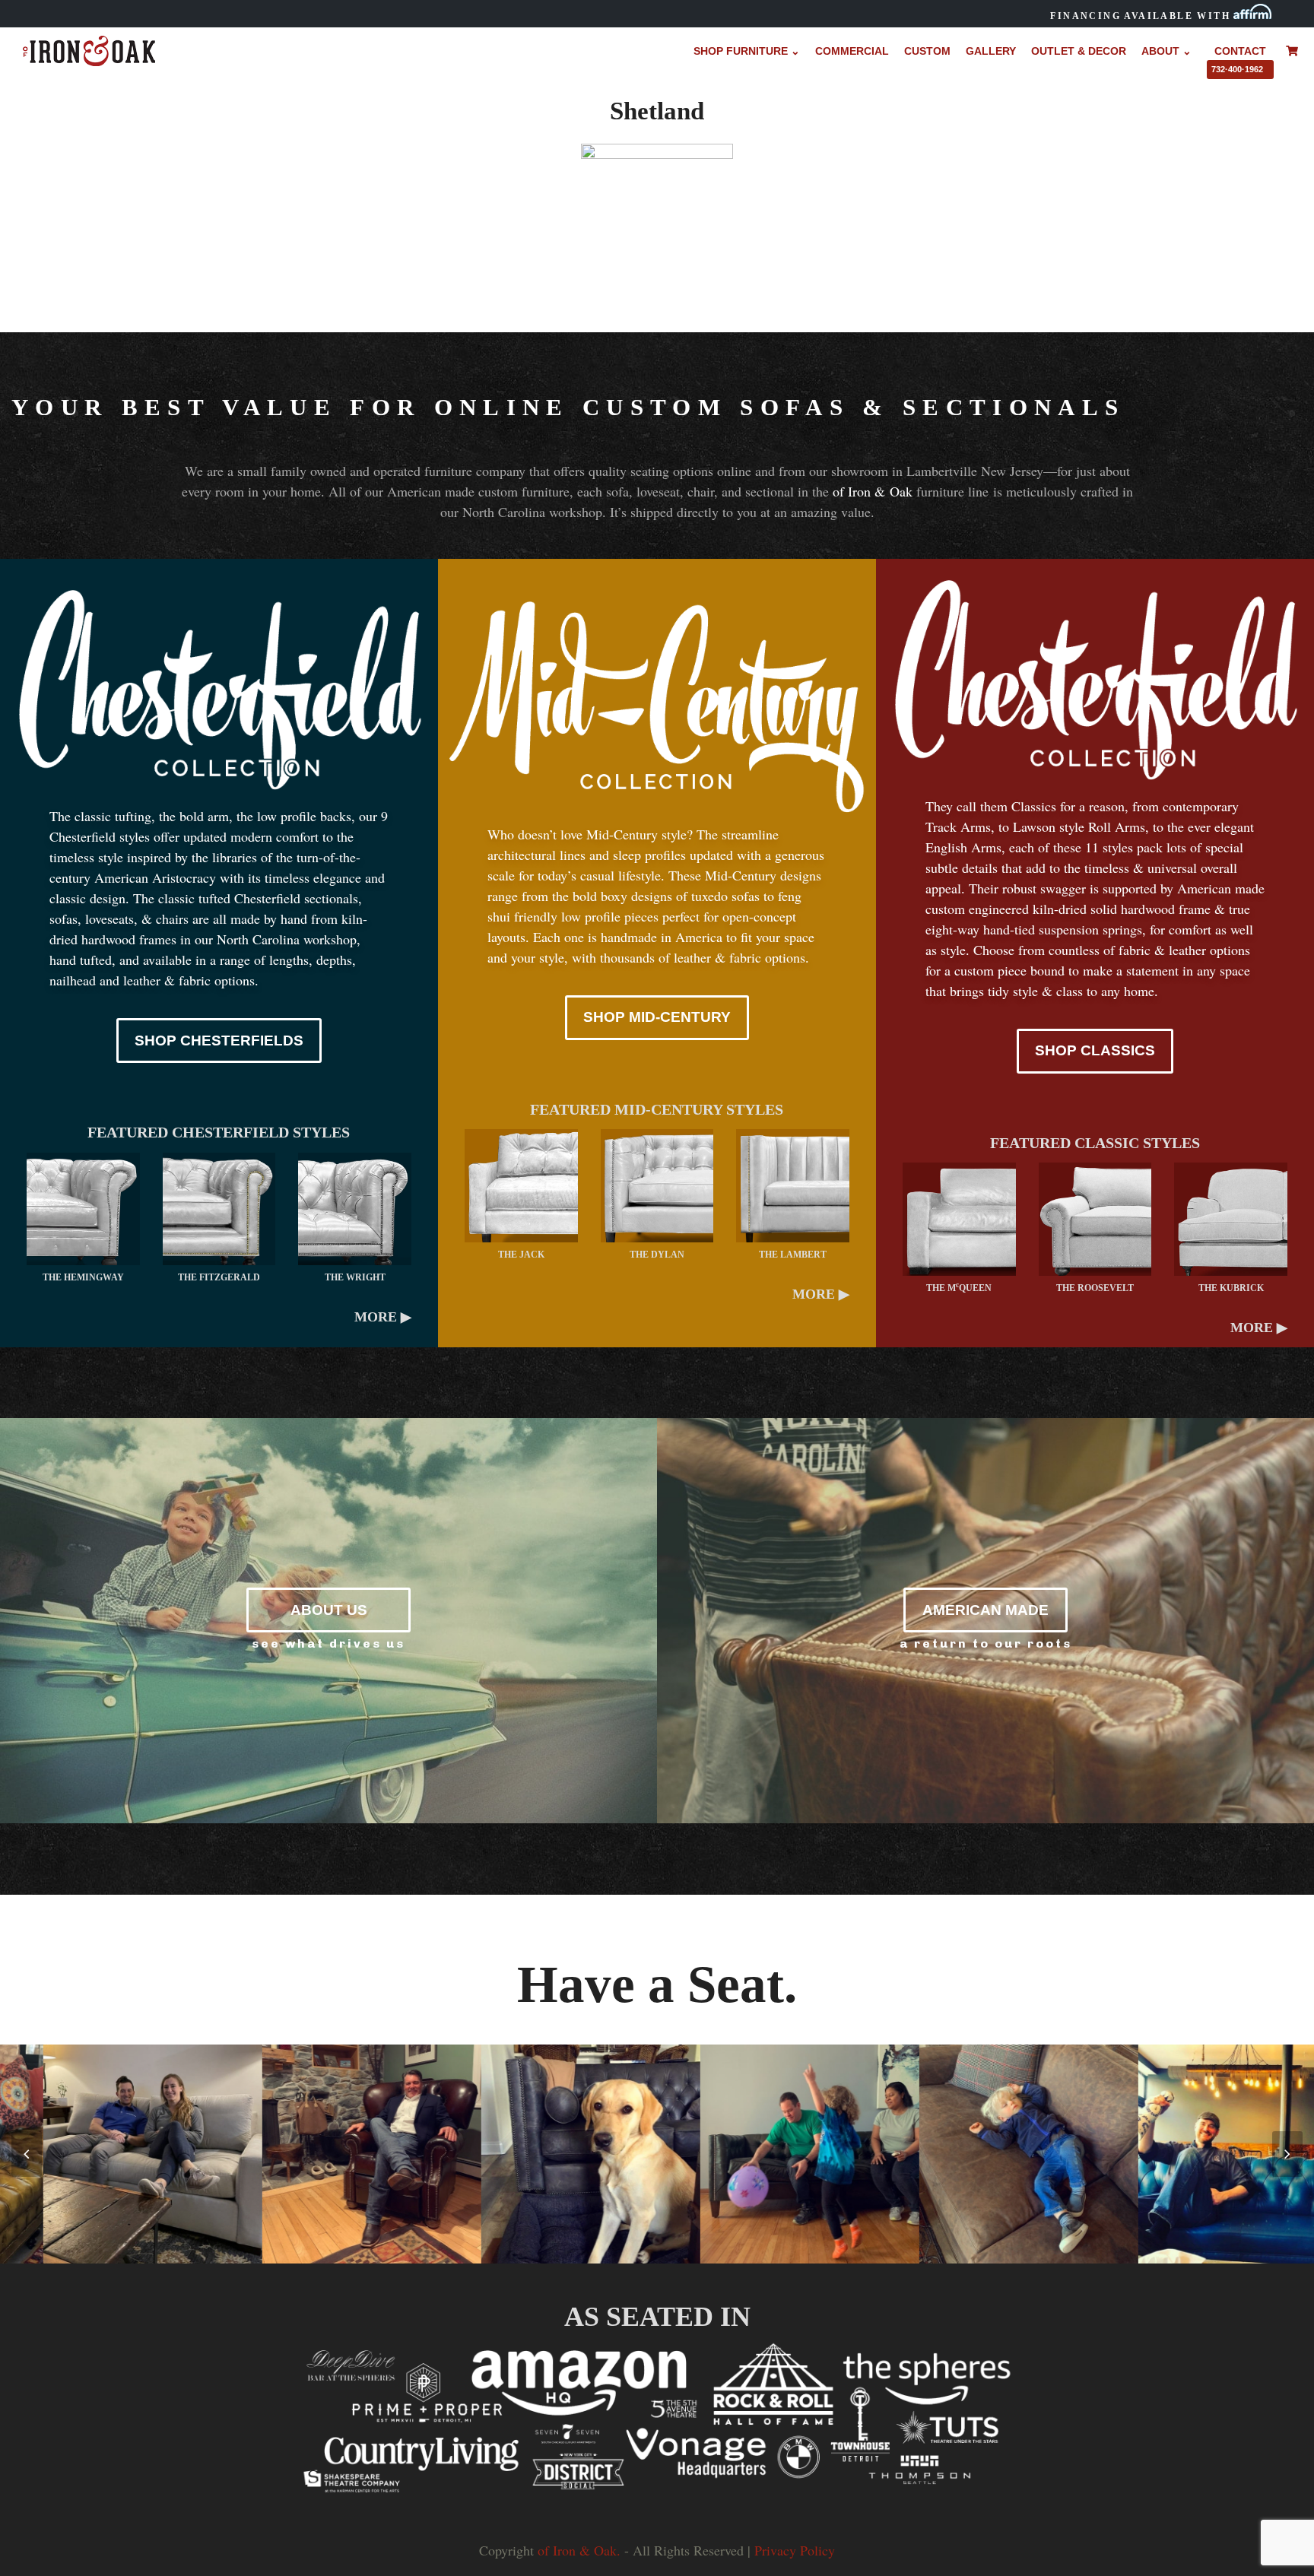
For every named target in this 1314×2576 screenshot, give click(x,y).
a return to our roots (986, 1643)
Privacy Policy (795, 2550)
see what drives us (328, 1643)
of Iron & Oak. (579, 2550)
